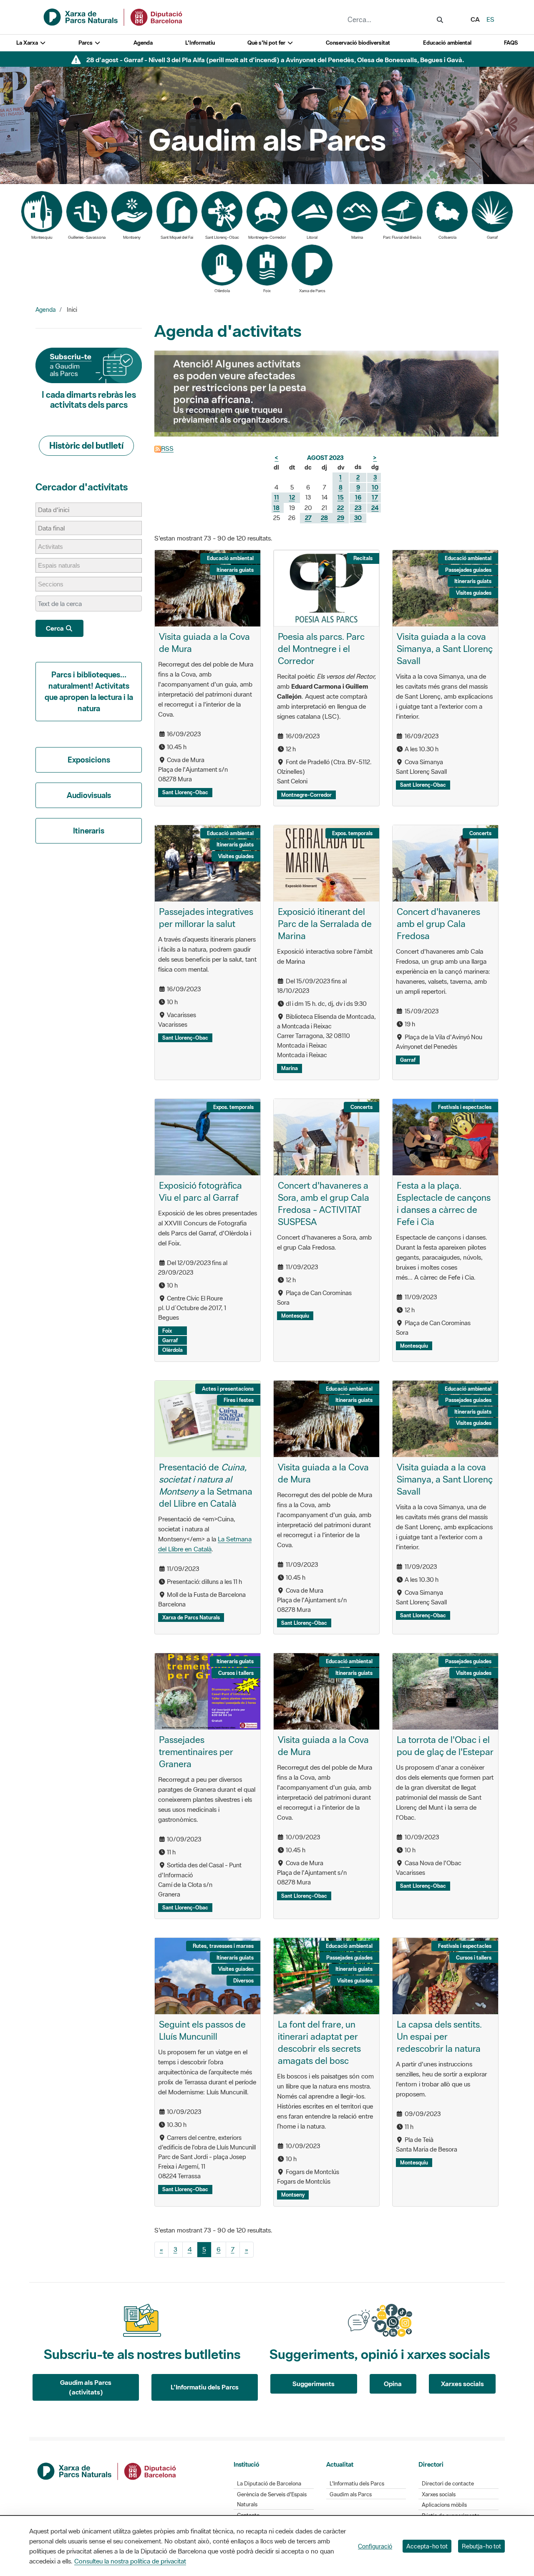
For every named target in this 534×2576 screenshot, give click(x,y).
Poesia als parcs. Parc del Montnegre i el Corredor (321, 649)
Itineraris (89, 831)
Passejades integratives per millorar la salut (206, 918)
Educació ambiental (447, 43)
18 (276, 508)
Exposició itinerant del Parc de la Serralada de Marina (325, 924)
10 (375, 487)
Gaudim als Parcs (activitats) (86, 2387)
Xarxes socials (462, 2384)
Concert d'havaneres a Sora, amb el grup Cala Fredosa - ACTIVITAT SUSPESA (324, 1203)
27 (308, 518)
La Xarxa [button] (28, 43)
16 (358, 497)
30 (358, 518)
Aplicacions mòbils (444, 2505)
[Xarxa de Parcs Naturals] (113, 16)
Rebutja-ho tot (481, 2546)
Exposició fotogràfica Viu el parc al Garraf (200, 1191)
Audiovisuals (89, 795)
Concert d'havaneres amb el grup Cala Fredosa (438, 924)
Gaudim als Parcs (351, 2494)
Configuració (375, 2546)
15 (341, 497)
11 (277, 497)
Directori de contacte (448, 2484)
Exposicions (89, 760)
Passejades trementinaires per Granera (196, 1752)
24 (375, 508)
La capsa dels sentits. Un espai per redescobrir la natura (439, 2036)
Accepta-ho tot (427, 2546)
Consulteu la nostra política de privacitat (130, 2561)
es (490, 19)
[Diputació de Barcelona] (107, 2470)
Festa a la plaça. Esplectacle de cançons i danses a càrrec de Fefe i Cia (444, 1203)
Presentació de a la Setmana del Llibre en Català (206, 1485)
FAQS (511, 43)
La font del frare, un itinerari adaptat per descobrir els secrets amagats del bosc (319, 2042)
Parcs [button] (86, 43)
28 (324, 518)
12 (292, 497)
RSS (167, 448)
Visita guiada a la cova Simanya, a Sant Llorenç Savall (445, 649)
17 (375, 497)
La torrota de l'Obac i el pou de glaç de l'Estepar (445, 1746)
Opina (393, 2384)
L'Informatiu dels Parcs (205, 2387)
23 (358, 508)
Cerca (55, 628)
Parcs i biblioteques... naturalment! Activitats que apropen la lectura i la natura (89, 691)
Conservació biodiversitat (358, 43)
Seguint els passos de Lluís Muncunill (202, 2030)
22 (340, 508)
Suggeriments (314, 2384)
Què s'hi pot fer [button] (267, 43)
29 (341, 518)
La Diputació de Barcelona (269, 2484)
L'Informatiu (200, 43)
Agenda (143, 43)
